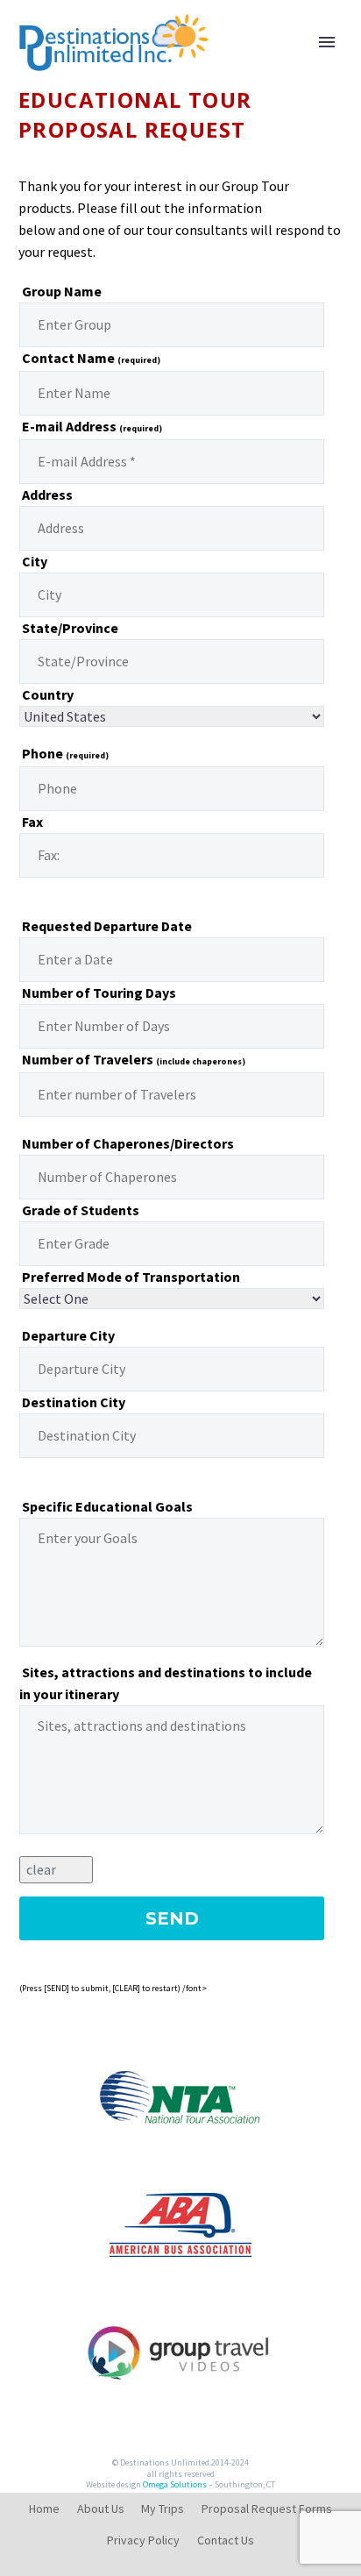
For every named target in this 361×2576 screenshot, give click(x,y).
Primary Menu (327, 42)
